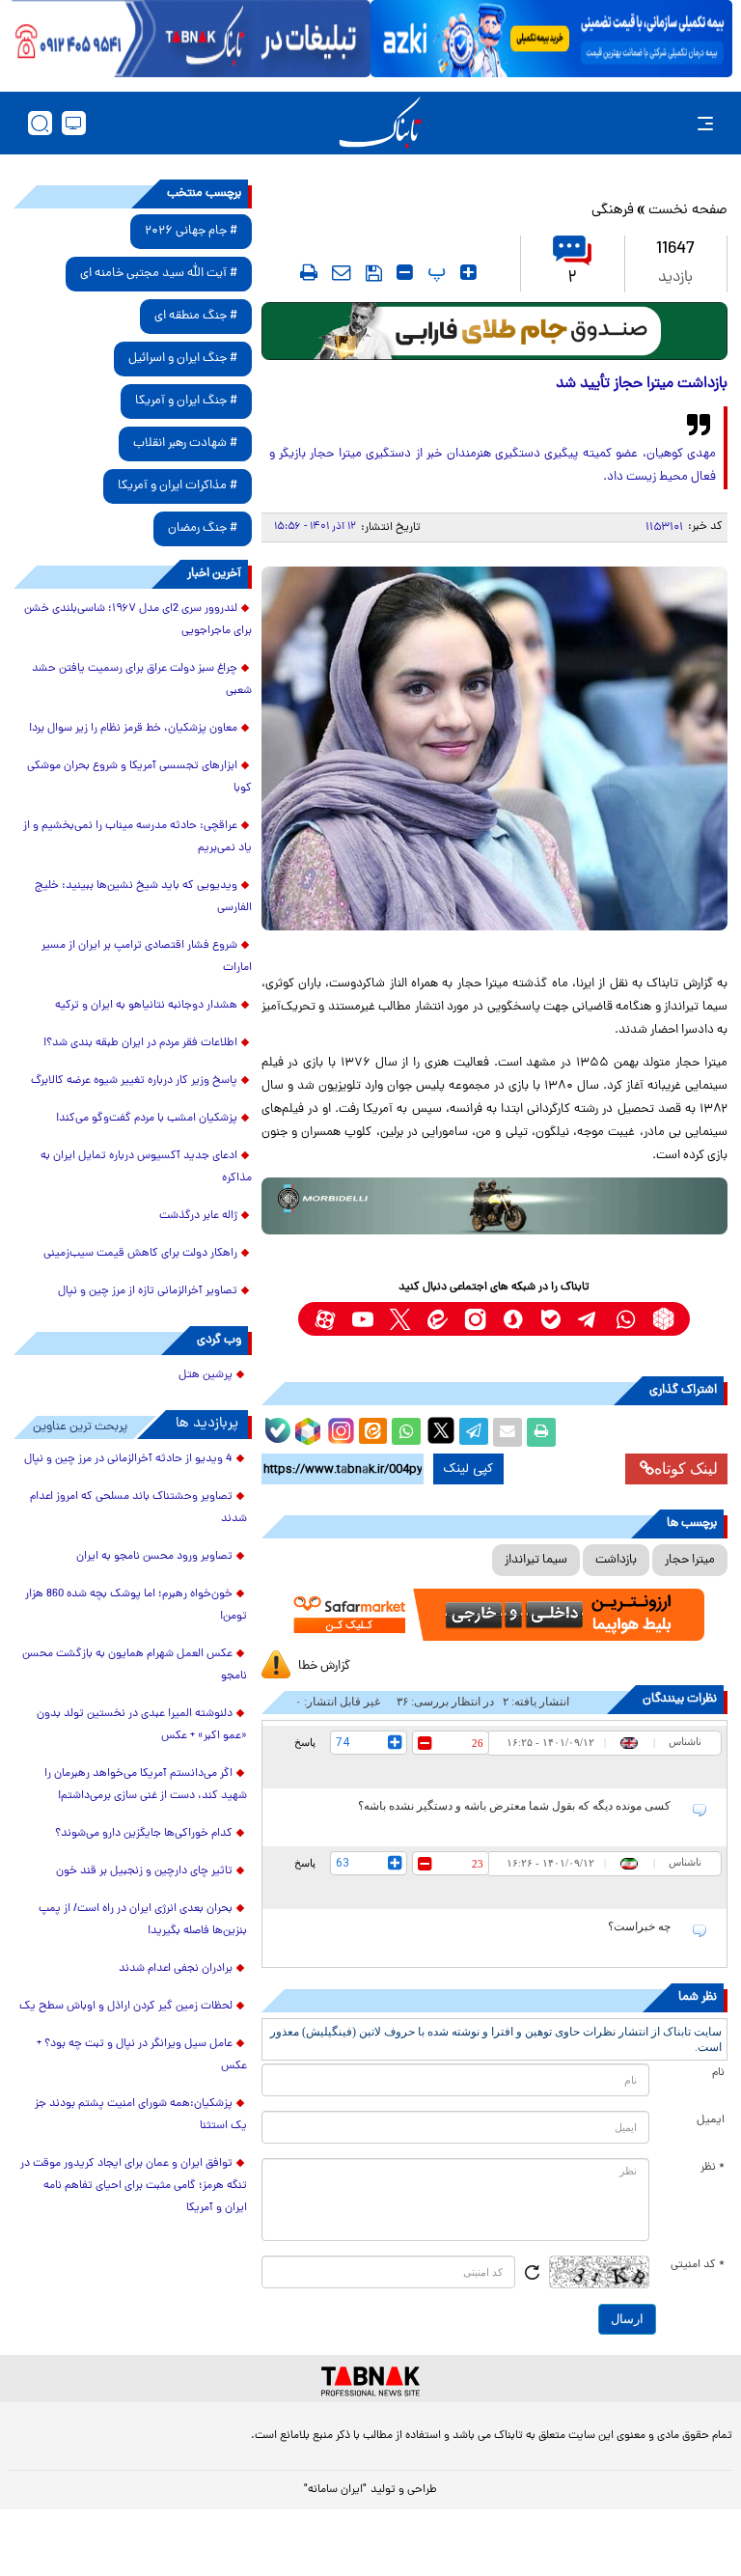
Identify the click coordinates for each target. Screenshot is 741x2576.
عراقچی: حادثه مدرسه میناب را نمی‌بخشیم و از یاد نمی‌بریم (137, 837)
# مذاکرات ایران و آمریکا (178, 486)
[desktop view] (74, 123)
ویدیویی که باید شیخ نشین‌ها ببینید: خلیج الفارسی (143, 897)
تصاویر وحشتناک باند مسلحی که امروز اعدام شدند (138, 1508)
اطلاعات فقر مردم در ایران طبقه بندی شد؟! (140, 1043)
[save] (374, 273)
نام (718, 2073)
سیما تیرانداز (536, 1560)
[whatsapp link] (626, 1319)
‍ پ (434, 272)
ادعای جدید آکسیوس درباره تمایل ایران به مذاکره (146, 1167)
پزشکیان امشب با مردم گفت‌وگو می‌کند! (147, 1119)
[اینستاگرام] (339, 1428)
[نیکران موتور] (494, 1206)
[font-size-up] (468, 272)
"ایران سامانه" (335, 2490)
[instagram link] (475, 1319)
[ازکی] (551, 39)
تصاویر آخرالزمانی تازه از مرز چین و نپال (148, 1291)
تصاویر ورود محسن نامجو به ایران (154, 1557)
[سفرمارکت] (494, 1615)
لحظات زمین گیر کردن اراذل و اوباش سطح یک (126, 2007)
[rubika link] (663, 1319)
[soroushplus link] (513, 1319)
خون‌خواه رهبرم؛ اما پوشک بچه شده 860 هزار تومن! (136, 1606)
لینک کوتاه (686, 1468)
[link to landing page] (380, 123)
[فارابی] (494, 331)
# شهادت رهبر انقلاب (185, 443)
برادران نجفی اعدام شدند (176, 1969)
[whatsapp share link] (406, 1432)
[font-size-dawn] (405, 272)
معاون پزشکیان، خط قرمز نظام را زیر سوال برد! (133, 729)
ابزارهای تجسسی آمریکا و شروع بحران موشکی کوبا (139, 777)
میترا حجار (690, 1560)
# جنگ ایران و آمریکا (186, 401)
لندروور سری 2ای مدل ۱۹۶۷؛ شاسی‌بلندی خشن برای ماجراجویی (138, 620)
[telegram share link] (474, 1432)
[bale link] (550, 1319)
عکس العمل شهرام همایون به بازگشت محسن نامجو (135, 1665)
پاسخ (305, 1742)
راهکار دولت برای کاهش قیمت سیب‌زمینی (140, 1254)
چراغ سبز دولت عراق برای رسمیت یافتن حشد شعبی (142, 680)
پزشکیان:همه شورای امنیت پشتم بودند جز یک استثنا (141, 2115)
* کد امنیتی (698, 2265)
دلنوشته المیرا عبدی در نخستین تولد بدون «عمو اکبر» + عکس (142, 1725)
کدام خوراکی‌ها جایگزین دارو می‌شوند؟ (144, 1834)
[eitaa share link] (372, 1432)
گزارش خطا (324, 1666)
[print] (309, 272)
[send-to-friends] (342, 272)
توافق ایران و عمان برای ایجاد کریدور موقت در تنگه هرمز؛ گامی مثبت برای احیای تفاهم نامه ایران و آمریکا (134, 2186)
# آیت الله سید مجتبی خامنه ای (159, 274)
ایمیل (711, 2120)
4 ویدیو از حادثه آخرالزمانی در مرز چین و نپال (128, 1459)
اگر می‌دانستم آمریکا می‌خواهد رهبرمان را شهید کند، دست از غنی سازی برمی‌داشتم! (146, 1785)
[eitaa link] (438, 1319)
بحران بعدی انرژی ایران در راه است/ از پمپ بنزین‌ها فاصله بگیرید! (143, 1920)
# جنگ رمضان (203, 528)
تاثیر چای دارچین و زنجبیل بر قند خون (144, 1871)
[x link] (400, 1319)
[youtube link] (362, 1319)
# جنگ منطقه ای (196, 316)
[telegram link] (588, 1319)
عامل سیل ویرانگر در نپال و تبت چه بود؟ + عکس (142, 2055)
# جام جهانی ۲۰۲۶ (191, 231)
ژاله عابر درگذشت (198, 1216)
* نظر (713, 2168)
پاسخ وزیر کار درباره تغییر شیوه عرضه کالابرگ (134, 1081)
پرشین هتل (206, 1375)
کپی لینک (468, 1469)
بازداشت (616, 1560)
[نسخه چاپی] (541, 1432)
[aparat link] (325, 1319)
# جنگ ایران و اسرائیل (183, 359)
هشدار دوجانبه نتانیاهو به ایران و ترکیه (146, 1006)
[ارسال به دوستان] (508, 1432)
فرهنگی (613, 211)
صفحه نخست (688, 211)
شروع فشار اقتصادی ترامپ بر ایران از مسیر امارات (147, 957)
